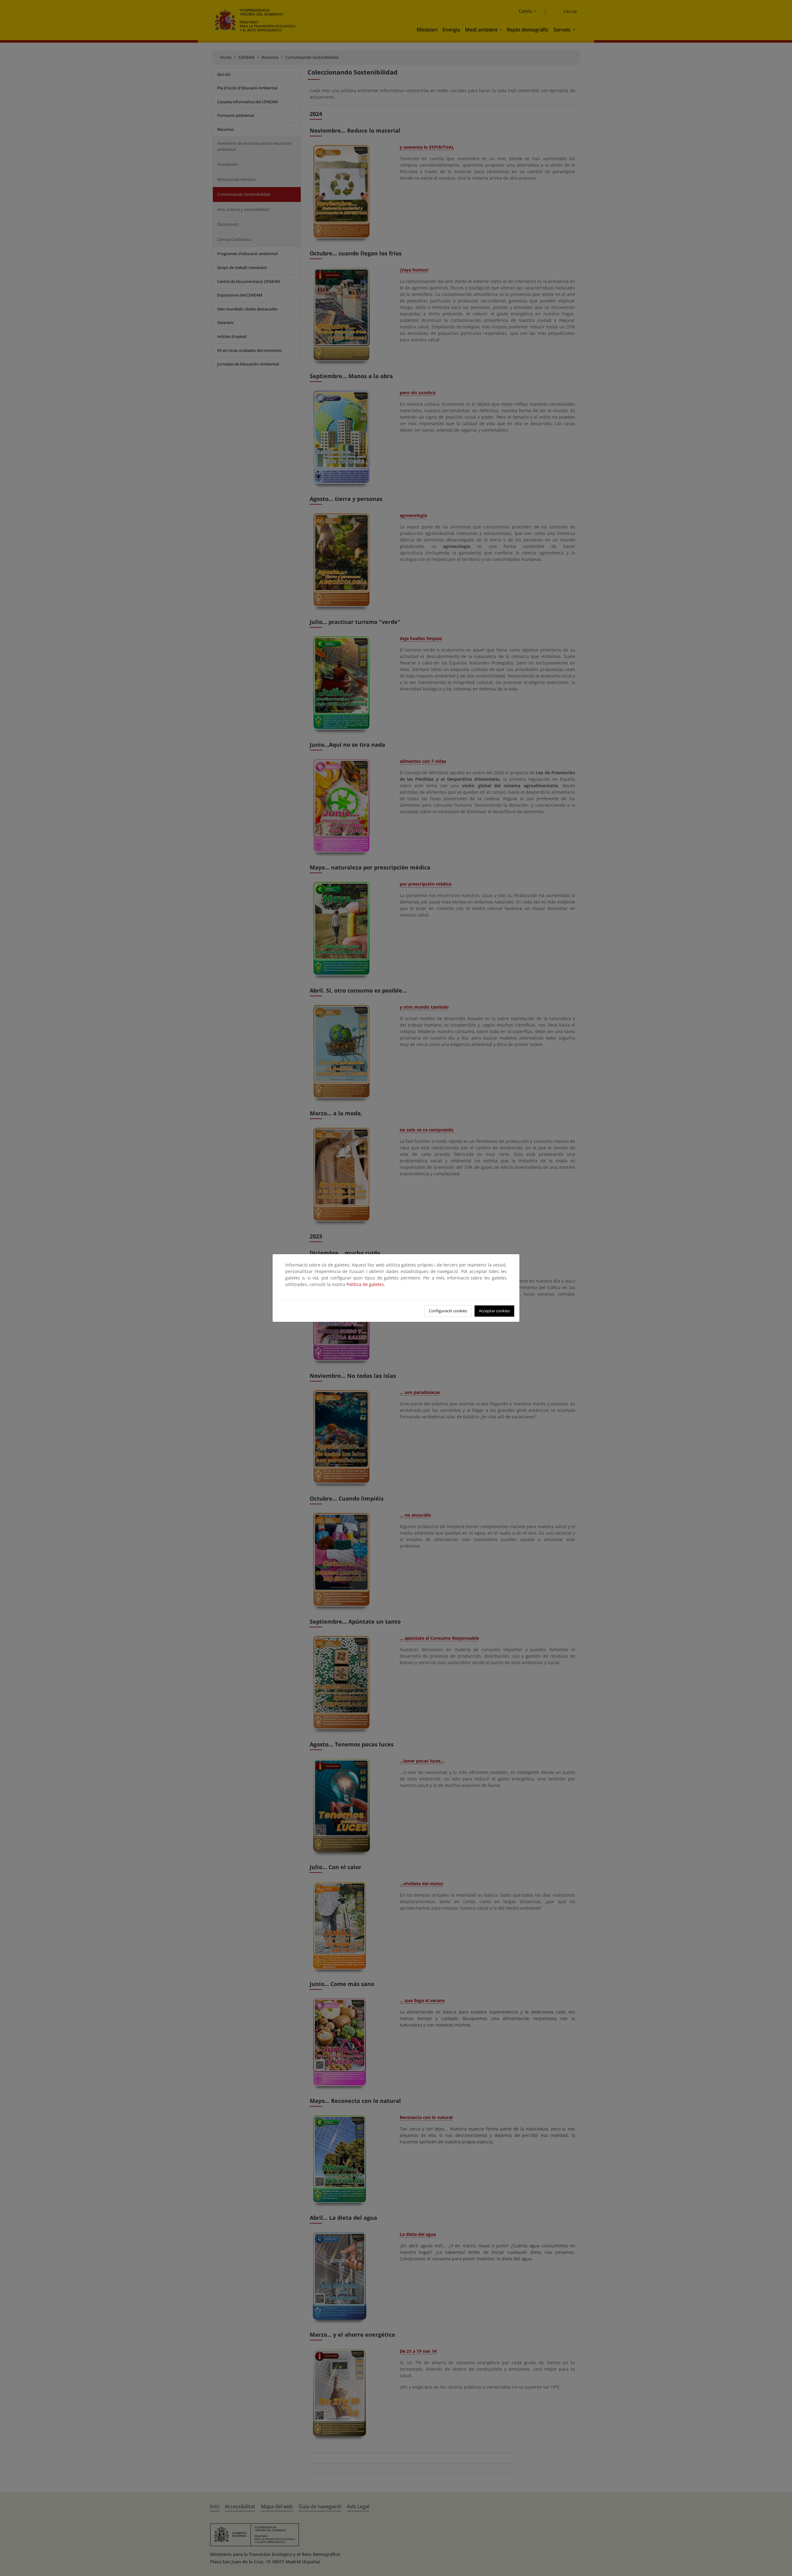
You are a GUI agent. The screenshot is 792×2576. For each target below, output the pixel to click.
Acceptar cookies (494, 1311)
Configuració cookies (448, 1311)
